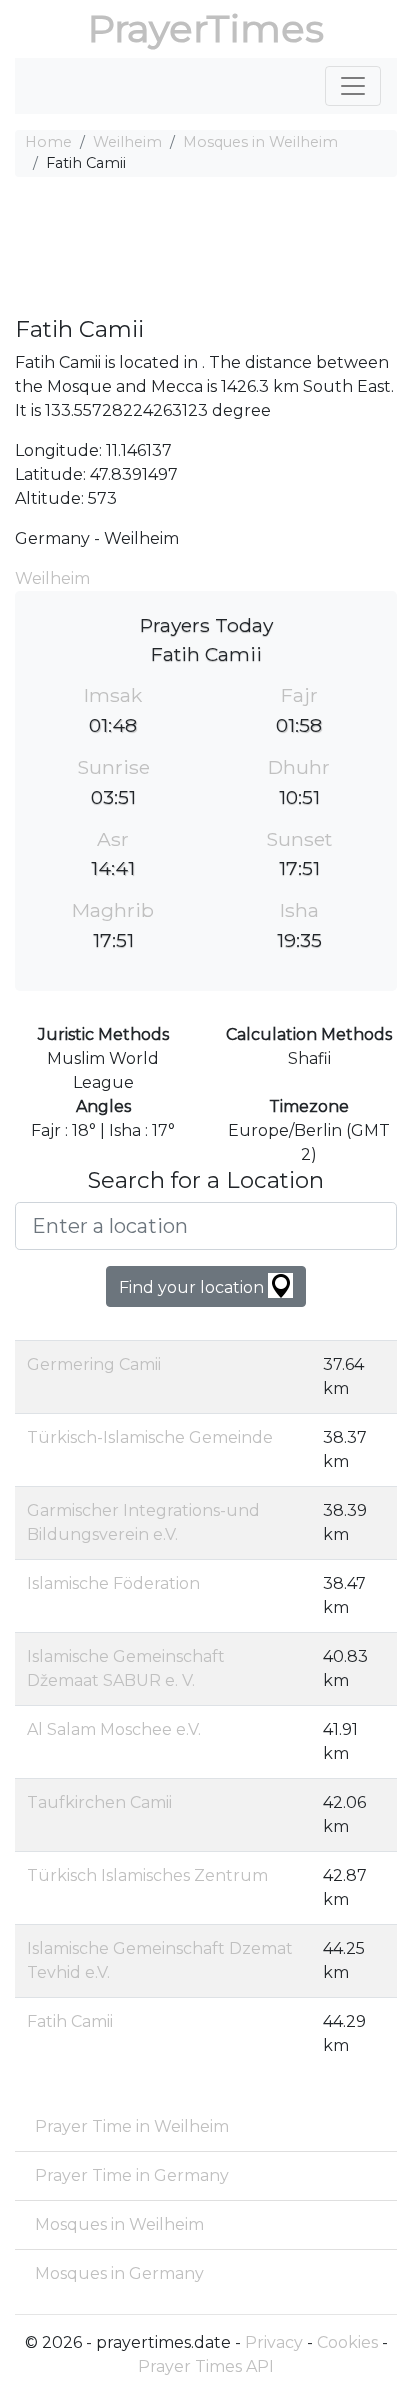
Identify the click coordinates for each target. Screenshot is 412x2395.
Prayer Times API (206, 2366)
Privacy (274, 2342)
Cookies (347, 2342)
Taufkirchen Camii (99, 1802)
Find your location (193, 1287)
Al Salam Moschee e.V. (114, 1729)
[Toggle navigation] (353, 86)
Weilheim (127, 142)
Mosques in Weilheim (260, 142)
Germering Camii (94, 1364)
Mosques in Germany (119, 2273)
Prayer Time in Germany (132, 2175)
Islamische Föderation (113, 1583)
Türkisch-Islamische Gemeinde (150, 1437)
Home (48, 142)
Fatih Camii (70, 2021)
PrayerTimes (206, 28)
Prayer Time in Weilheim (132, 2126)
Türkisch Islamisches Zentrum (147, 1875)
